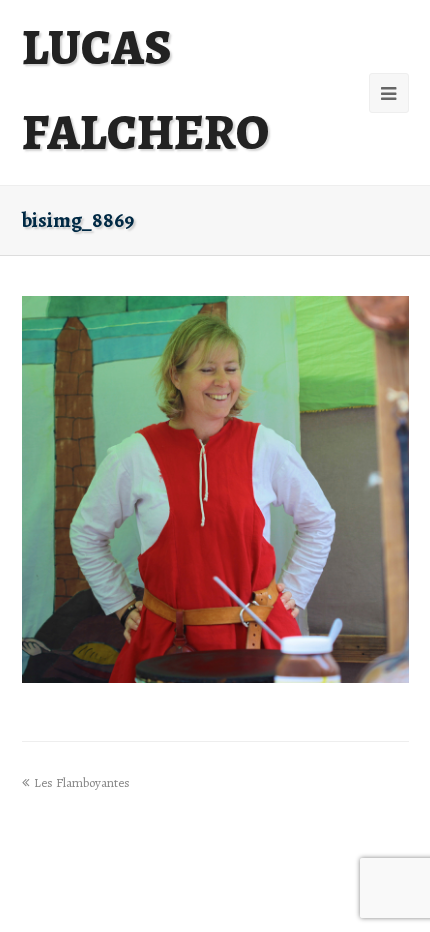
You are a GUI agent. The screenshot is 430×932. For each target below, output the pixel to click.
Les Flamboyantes (82, 782)
